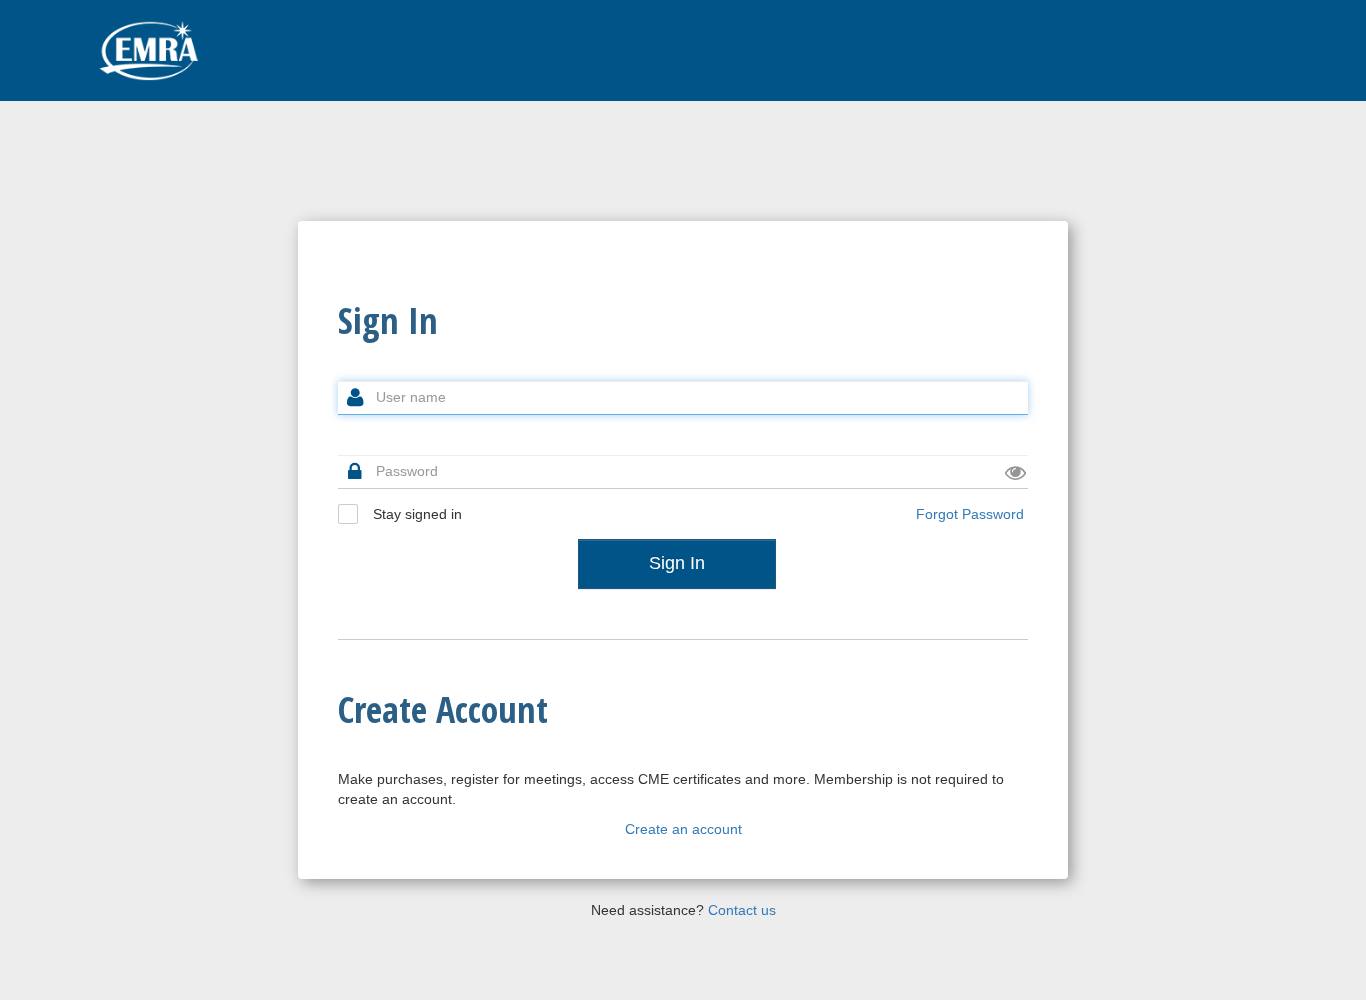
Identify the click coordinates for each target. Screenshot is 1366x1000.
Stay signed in (415, 514)
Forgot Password (970, 514)
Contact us (742, 910)
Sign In (677, 563)
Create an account (683, 829)
